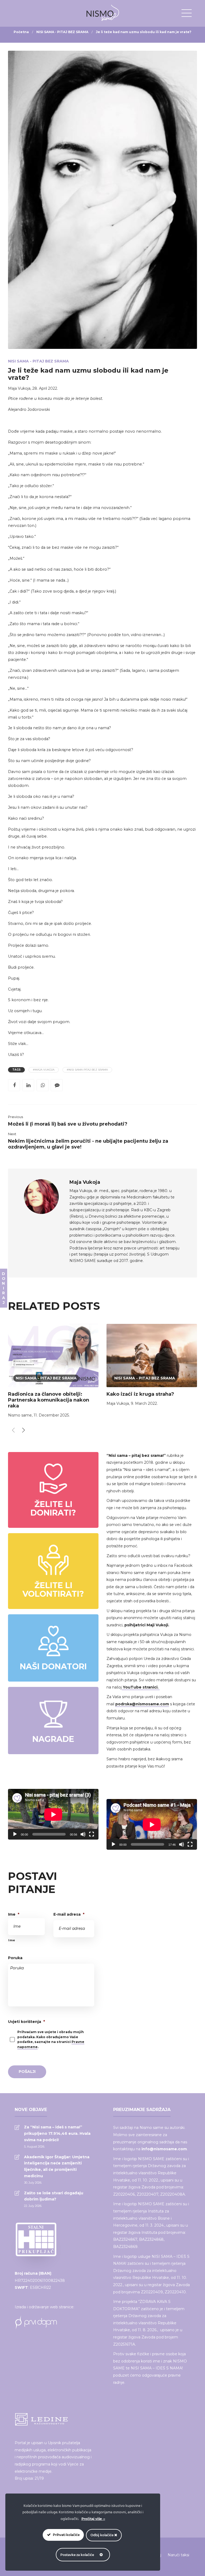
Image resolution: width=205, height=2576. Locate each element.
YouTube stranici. (141, 1687)
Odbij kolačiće (102, 2535)
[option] (53, 1372)
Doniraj (3, 1288)
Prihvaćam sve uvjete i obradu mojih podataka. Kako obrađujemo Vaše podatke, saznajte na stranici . (51, 2039)
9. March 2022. (144, 1403)
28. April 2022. (45, 388)
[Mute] (83, 1834)
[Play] (15, 1834)
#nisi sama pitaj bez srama (87, 1070)
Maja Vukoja (19, 388)
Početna (21, 32)
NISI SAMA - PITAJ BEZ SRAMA (62, 32)
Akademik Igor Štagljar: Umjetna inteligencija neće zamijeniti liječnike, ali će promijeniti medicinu (57, 2166)
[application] (53, 1814)
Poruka (15, 1958)
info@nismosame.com (164, 2149)
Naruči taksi (178, 2555)
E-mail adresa (69, 1914)
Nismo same (20, 1415)
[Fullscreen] (92, 1834)
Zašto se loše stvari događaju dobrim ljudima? (54, 2196)
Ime (14, 1914)
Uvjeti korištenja (26, 2022)
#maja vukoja (44, 1070)
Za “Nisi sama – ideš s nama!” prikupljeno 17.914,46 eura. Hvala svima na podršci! (57, 2133)
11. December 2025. (52, 1415)
